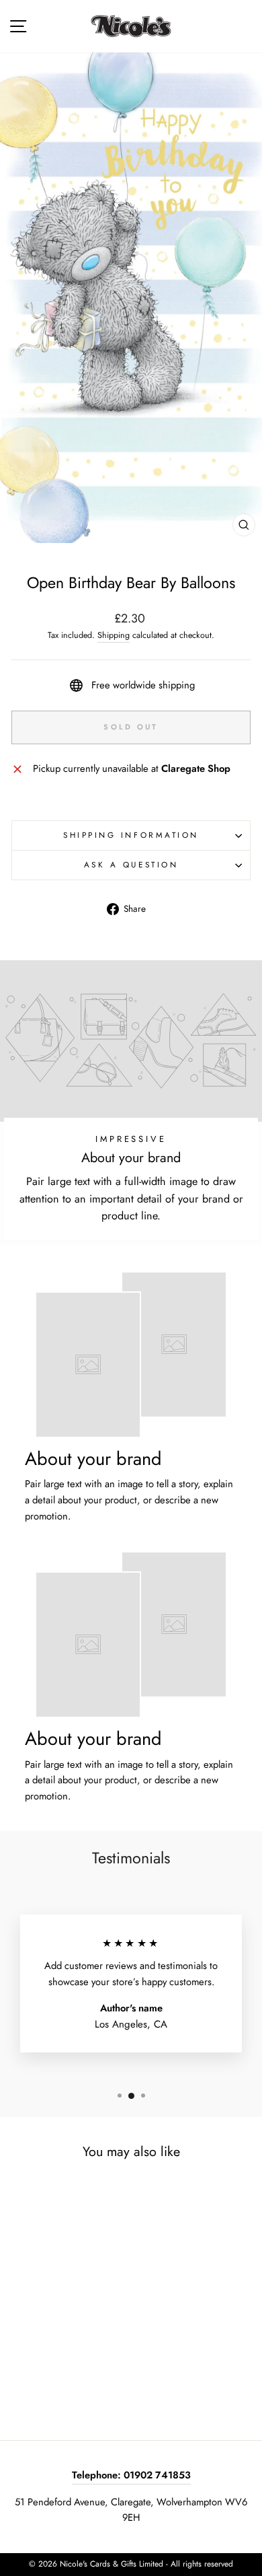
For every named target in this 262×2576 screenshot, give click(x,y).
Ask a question (131, 864)
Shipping (114, 635)
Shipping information (131, 835)
